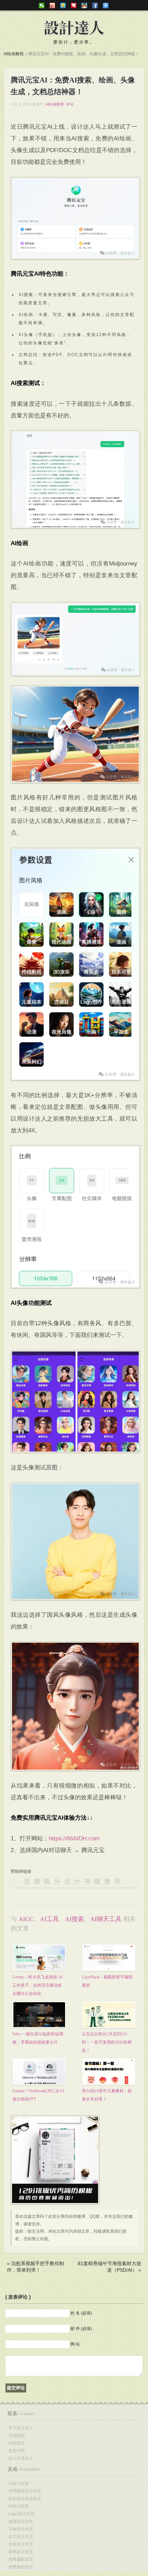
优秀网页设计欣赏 (25, 2491)
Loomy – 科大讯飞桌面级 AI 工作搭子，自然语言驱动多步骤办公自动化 (38, 1985)
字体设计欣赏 (21, 2529)
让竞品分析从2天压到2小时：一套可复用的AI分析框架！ (107, 2042)
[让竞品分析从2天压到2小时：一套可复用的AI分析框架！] (109, 2017)
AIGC (26, 1919)
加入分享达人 (21, 2458)
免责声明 (17, 2451)
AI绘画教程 (14, 54)
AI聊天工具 (106, 1919)
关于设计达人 (21, 2428)
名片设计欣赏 (21, 2537)
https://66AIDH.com (74, 1838)
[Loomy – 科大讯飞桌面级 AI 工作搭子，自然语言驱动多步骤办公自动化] (39, 1960)
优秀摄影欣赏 (21, 2559)
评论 (70, 104)
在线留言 (17, 2443)
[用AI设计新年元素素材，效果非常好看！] (109, 2074)
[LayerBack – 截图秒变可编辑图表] (109, 1960)
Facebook (95, 6)
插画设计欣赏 (21, 2552)
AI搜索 (75, 1919)
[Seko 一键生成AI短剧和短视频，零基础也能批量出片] (39, 2015)
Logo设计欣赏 (21, 2514)
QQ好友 (84, 6)
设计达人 (74, 28)
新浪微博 (52, 6)
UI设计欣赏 (19, 2484)
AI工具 (49, 1919)
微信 (42, 6)
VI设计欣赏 (18, 2506)
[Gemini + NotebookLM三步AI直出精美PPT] (39, 2074)
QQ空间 (63, 6)
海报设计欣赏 (21, 2521)
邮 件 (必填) (81, 2329)
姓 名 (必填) (81, 2313)
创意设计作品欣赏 (25, 2499)
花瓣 (74, 6)
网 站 (75, 2344)
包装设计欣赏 (21, 2544)
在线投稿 (17, 2436)
